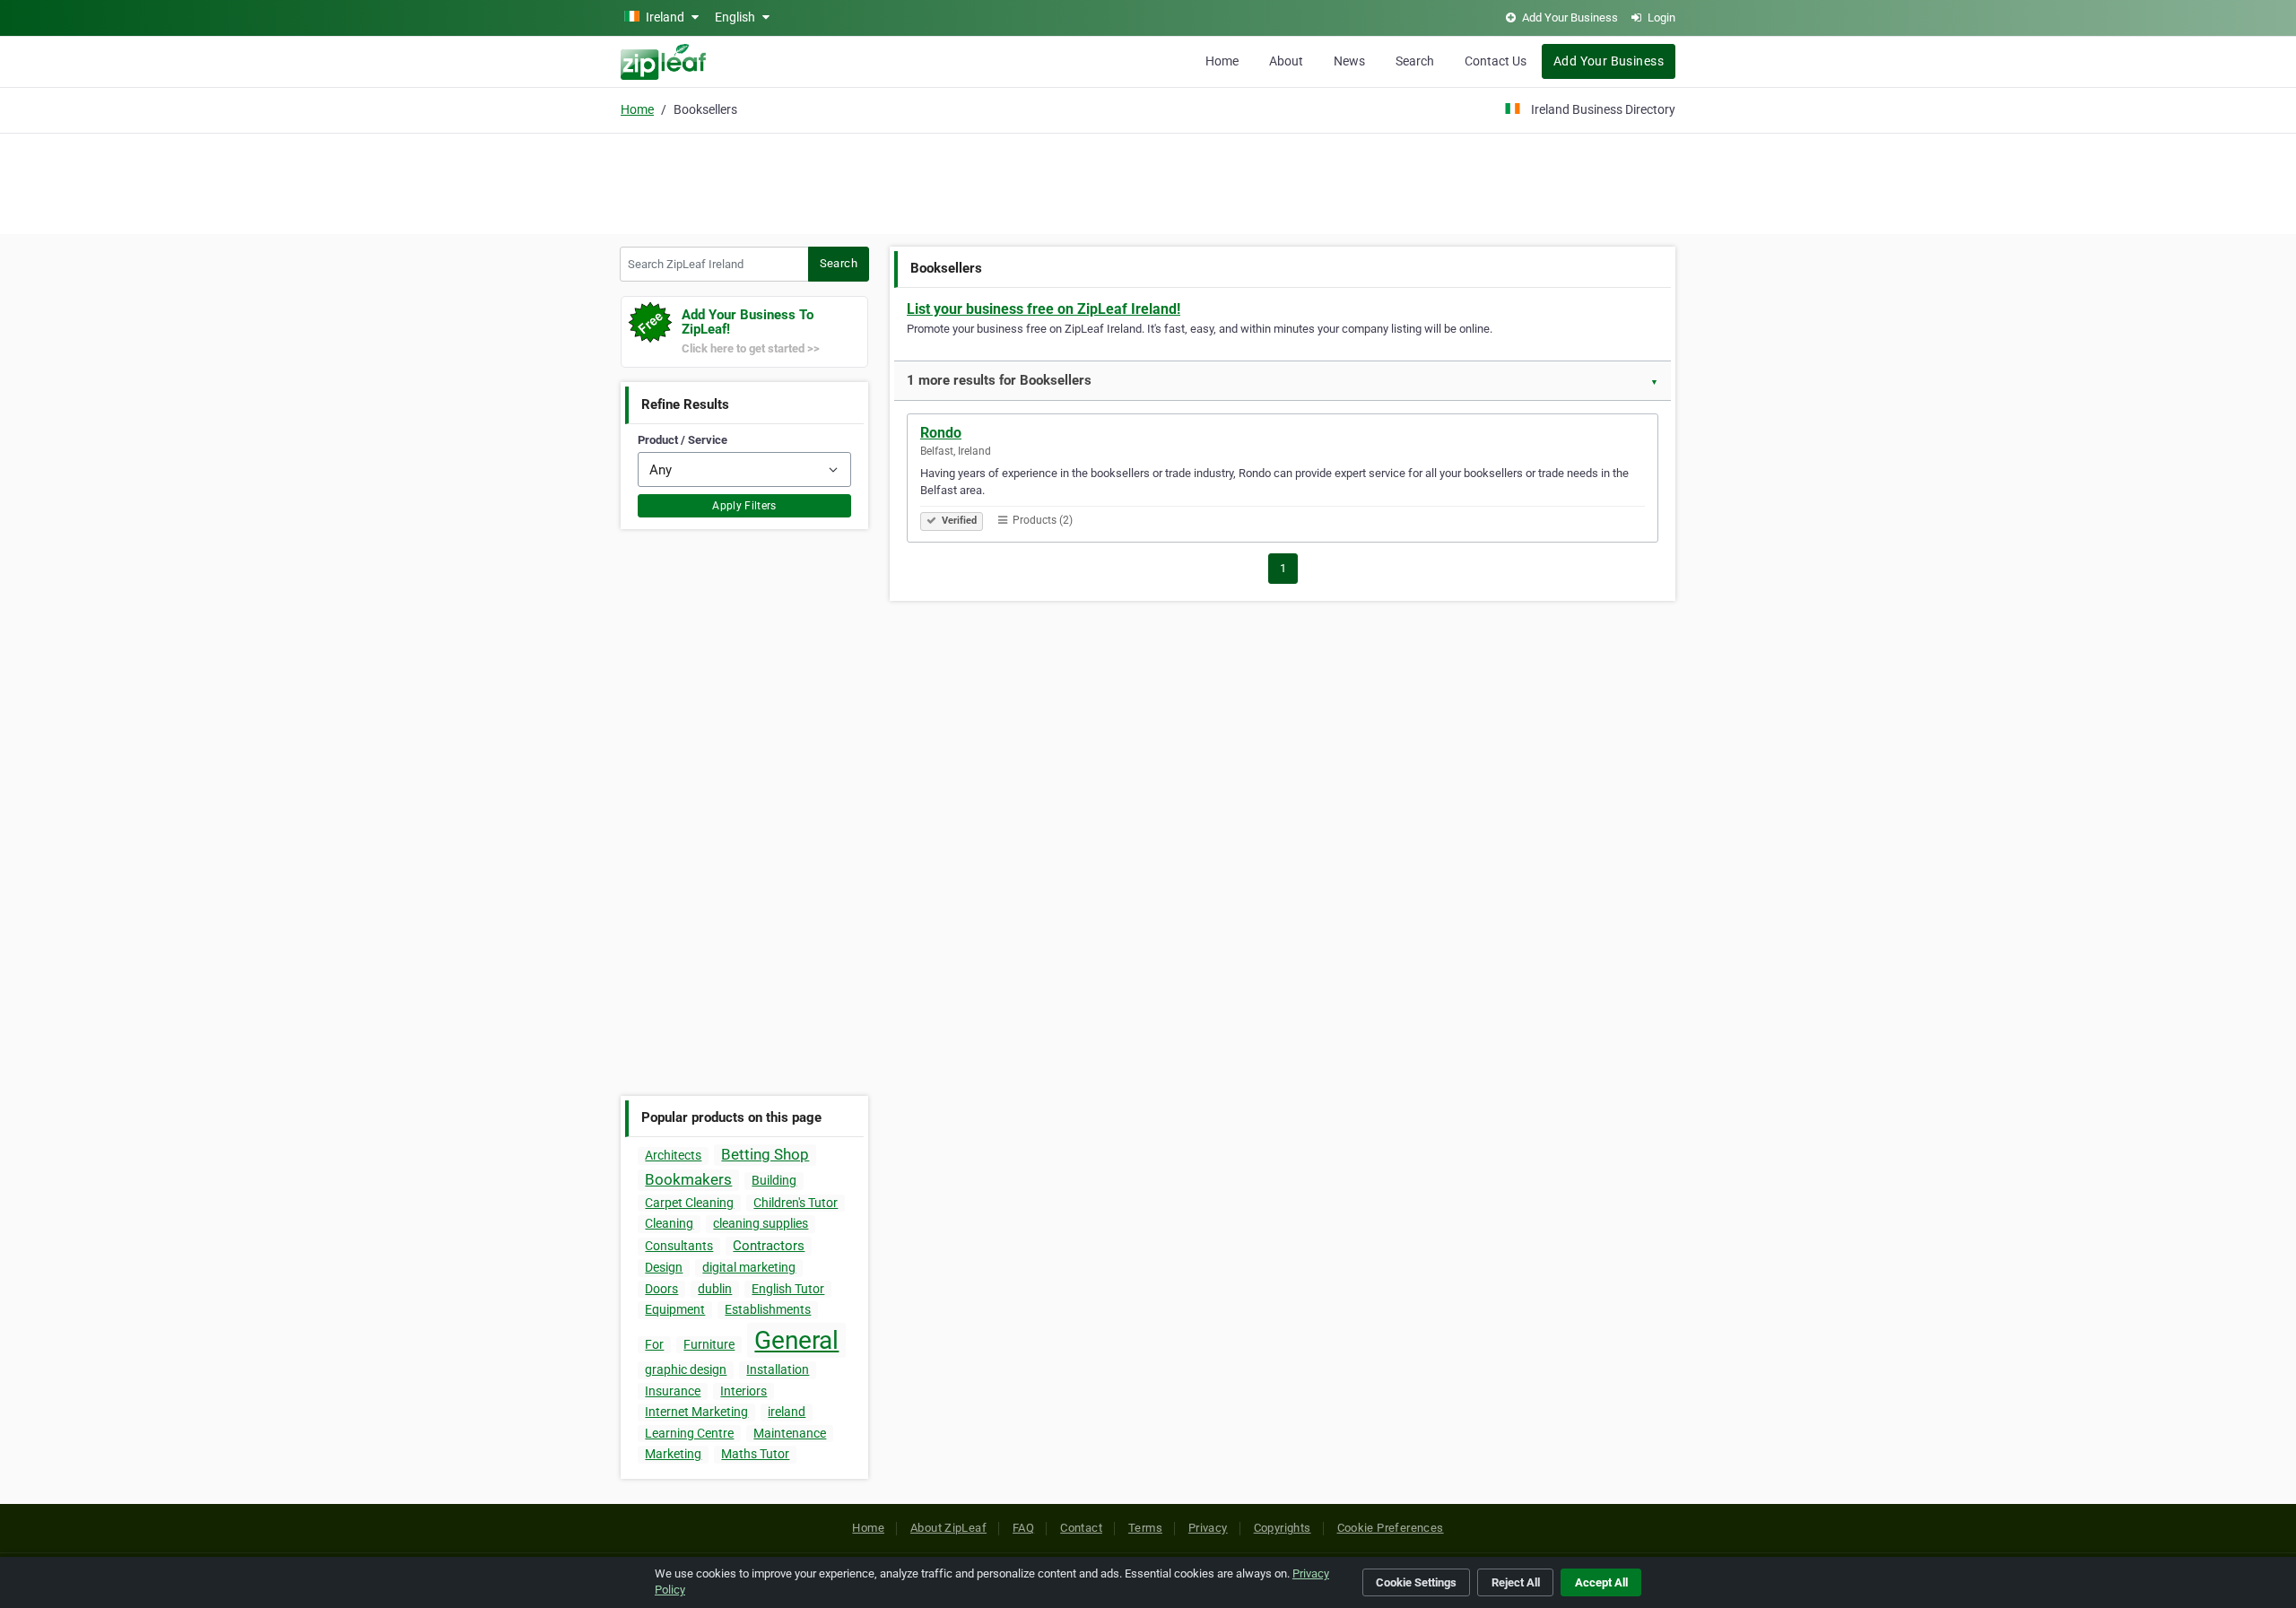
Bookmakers (688, 1179)
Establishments (768, 1309)
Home (1222, 61)
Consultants (679, 1246)
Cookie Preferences (1391, 1528)
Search (1415, 61)
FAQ (1023, 1528)
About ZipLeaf (948, 1528)
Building (774, 1180)
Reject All (1516, 1582)
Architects (673, 1155)
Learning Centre (689, 1433)
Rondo (941, 433)
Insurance (673, 1391)
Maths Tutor (755, 1454)
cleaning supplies (761, 1223)
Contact (1081, 1528)
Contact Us (1496, 61)
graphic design (686, 1369)
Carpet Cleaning (689, 1203)
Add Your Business (1609, 61)
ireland (787, 1412)
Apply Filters (744, 506)
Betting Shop (765, 1154)
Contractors (769, 1246)
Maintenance (790, 1433)
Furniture (709, 1344)
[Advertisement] (1148, 181)
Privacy (1208, 1528)
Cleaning (669, 1223)
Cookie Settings (1416, 1582)
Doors (661, 1289)
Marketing (673, 1454)
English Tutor (788, 1289)
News (1349, 61)
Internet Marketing (696, 1412)
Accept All (1601, 1582)
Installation (778, 1369)
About (1286, 61)
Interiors (744, 1391)
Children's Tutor (796, 1203)
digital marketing (749, 1267)
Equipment (675, 1309)
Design (664, 1267)
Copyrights (1283, 1528)
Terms (1145, 1528)
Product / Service (683, 440)
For (654, 1344)
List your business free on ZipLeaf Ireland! (1044, 309)
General (796, 1340)
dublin (715, 1289)
